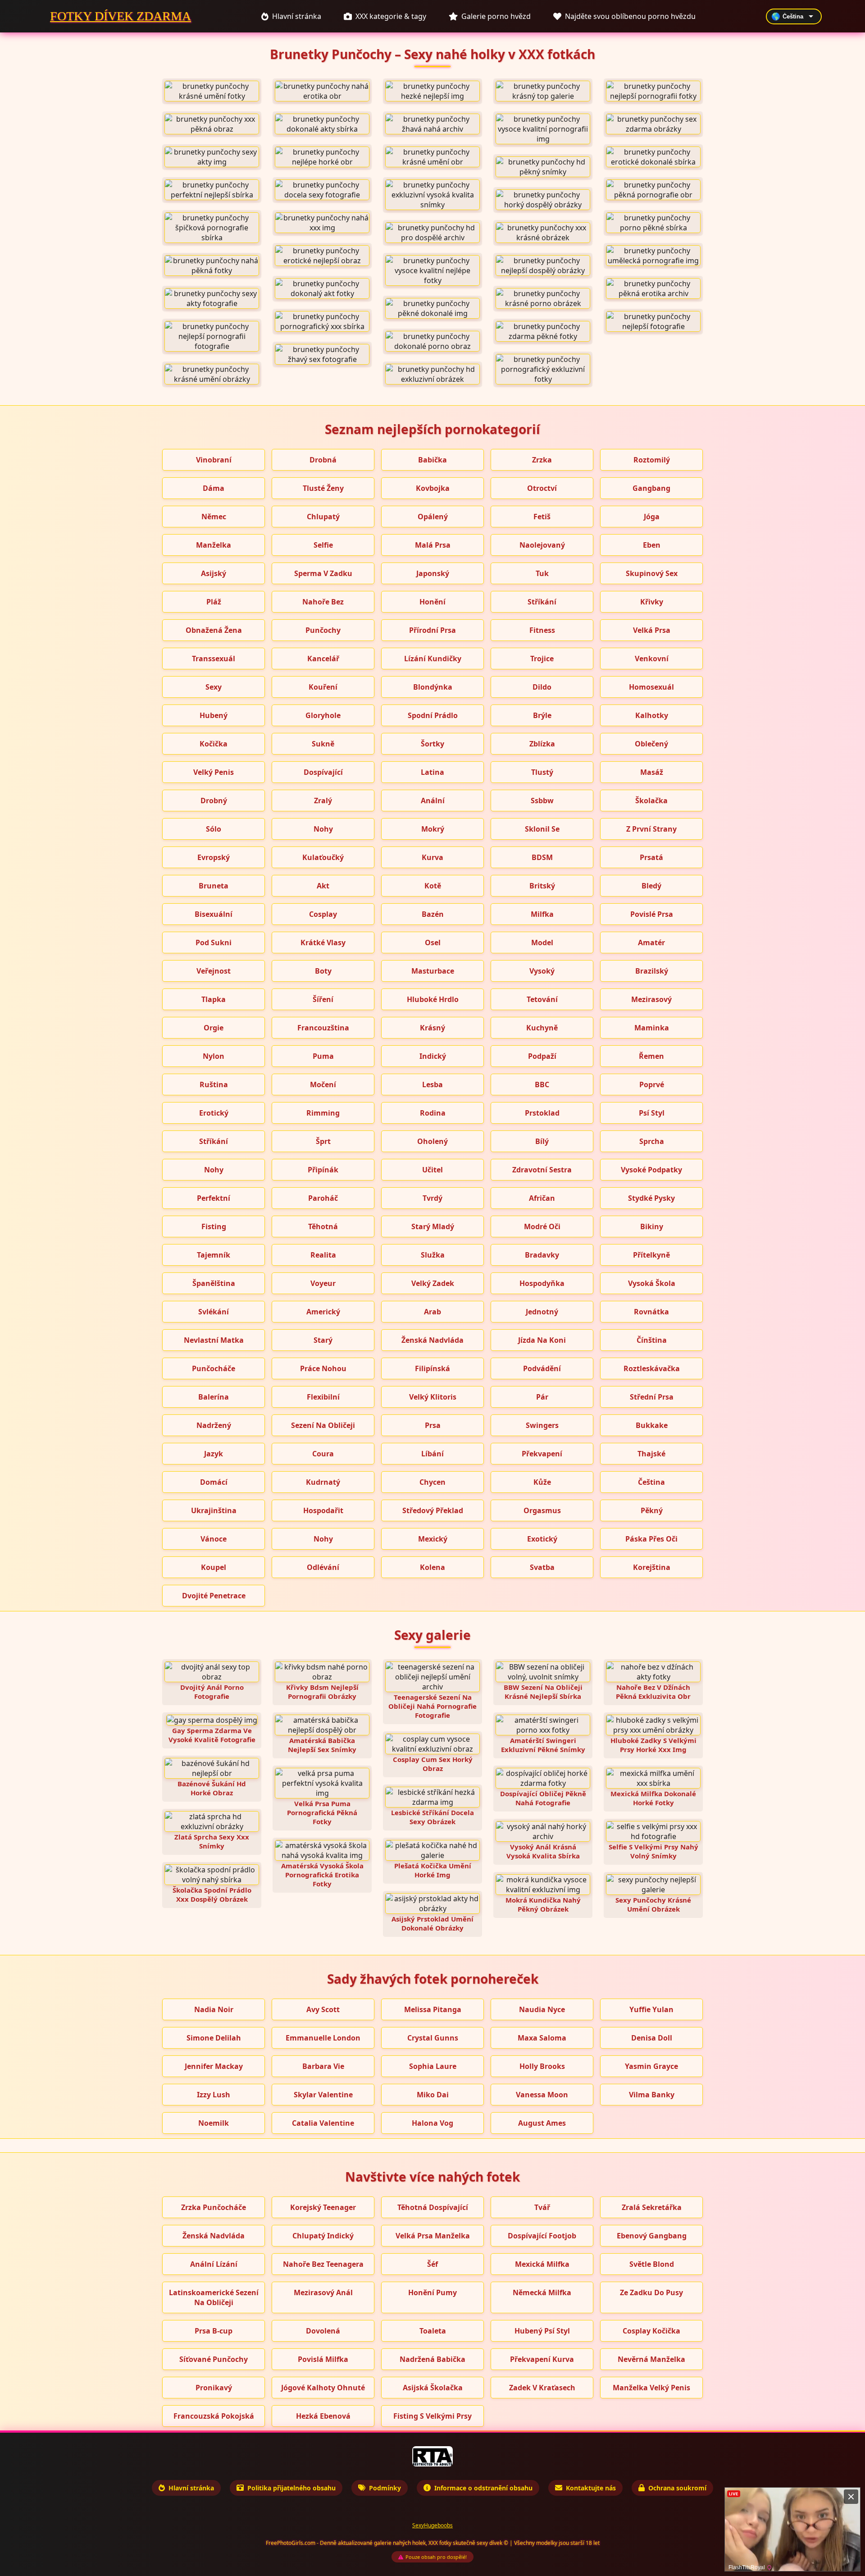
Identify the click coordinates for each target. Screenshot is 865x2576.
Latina (432, 772)
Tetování (542, 999)
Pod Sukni (214, 943)
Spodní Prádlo (433, 715)
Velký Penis (214, 772)
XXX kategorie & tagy (391, 16)
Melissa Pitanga (433, 2009)
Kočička (214, 744)
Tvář (542, 2207)
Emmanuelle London (323, 2038)
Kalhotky (652, 715)
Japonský (433, 573)
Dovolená (323, 2331)
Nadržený (214, 1425)
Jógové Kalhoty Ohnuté (323, 2388)
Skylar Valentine (323, 2095)
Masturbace (433, 971)
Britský (542, 886)
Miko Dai (433, 2095)
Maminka (652, 1028)
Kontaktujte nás (591, 2488)
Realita (323, 1255)
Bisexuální (214, 914)
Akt (323, 886)
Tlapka (214, 999)
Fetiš (542, 517)
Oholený (432, 1141)
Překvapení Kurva (542, 2359)
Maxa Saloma (542, 2038)
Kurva (432, 857)
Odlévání (323, 1567)
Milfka (542, 914)
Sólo (214, 829)
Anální (433, 801)
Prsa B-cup (214, 2331)
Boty (323, 971)
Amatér (651, 943)
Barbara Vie (323, 2066)
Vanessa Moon (542, 2095)
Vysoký (542, 971)
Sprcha (652, 1141)
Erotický (214, 1113)
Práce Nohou (323, 1368)
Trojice (542, 659)
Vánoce (214, 1539)
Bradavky (542, 1255)
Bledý (651, 886)
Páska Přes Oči (651, 1539)
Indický (433, 1056)
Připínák (323, 1170)
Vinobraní (214, 460)
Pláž (214, 602)
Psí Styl (652, 1113)
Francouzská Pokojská (214, 2416)
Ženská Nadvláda (432, 1340)
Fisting (214, 1226)
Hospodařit (323, 1510)
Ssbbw (542, 801)
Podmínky (385, 2488)
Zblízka (542, 744)
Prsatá (651, 857)
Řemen (651, 1056)
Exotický (542, 1539)
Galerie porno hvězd (496, 16)
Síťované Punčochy (214, 2359)
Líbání (432, 1454)
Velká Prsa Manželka (433, 2236)
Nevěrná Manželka (651, 2359)
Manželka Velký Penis (651, 2388)
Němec (214, 517)
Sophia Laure (433, 2066)
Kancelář (323, 659)
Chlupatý (323, 517)
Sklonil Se (542, 829)
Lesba (432, 1084)
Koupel (214, 1567)
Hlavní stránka (297, 16)
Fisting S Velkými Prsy (432, 2416)
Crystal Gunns (433, 2038)
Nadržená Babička (432, 2359)
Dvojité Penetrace (214, 1596)
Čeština (651, 1482)
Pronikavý (214, 2388)
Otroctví (542, 488)
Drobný (214, 801)
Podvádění (542, 1368)
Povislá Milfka (323, 2359)
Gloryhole (323, 715)
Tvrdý (432, 1198)
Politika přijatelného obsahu (291, 2488)
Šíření (323, 999)
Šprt (323, 1141)
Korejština (652, 1567)
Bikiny (652, 1226)
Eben (652, 545)
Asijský (214, 573)
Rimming (323, 1113)
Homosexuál (651, 687)
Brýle (542, 715)
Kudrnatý (323, 1482)
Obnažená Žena (214, 630)
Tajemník (214, 1255)
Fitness (542, 630)
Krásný (432, 1028)
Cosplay (323, 914)
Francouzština (323, 1028)
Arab (432, 1312)
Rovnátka (651, 1312)
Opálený (433, 517)
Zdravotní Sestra (542, 1170)
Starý (323, 1340)
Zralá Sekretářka (652, 2207)
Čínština (652, 1340)
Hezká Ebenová (323, 2416)
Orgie (214, 1028)
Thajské (651, 1454)
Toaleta (433, 2331)
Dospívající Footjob (542, 2236)
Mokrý (433, 829)
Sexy (214, 687)
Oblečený (651, 744)
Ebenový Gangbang (652, 2236)
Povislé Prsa (652, 914)
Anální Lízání (214, 2264)
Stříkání (542, 602)
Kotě (433, 886)
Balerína (214, 1397)
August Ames (542, 2123)
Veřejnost (214, 971)
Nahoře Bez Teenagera (323, 2264)
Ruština (214, 1084)
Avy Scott (323, 2009)
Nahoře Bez (323, 602)
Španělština (214, 1283)
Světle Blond (652, 2264)
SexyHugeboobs (432, 2525)
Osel (433, 943)
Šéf (432, 2264)
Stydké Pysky (651, 1198)
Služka (433, 1255)
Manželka (214, 545)
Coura (323, 1454)
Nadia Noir (214, 2009)
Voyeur (323, 1283)
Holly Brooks (542, 2066)
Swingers (542, 1425)
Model (542, 943)
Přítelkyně (651, 1255)
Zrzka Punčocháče (214, 2207)
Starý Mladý (433, 1226)
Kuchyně (542, 1028)
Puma (323, 1056)
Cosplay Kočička (651, 2331)
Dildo (542, 687)
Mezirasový (651, 999)
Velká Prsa (652, 630)
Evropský (214, 857)
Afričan (542, 1198)
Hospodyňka (542, 1283)
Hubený (214, 715)
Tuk (542, 573)
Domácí (214, 1482)
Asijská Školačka (433, 2388)
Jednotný (542, 1312)
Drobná (323, 460)
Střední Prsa (652, 1397)
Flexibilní (323, 1397)
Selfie (323, 545)
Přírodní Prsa (432, 630)
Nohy (323, 829)
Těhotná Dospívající (433, 2207)
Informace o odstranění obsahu (483, 2488)
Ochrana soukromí (677, 2488)
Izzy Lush (214, 2095)
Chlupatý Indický (323, 2236)
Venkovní (652, 659)
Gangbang (651, 488)
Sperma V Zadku (323, 573)
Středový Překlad (433, 1510)
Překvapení (542, 1454)
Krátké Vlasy (323, 943)
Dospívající (323, 772)
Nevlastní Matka (214, 1340)
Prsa (433, 1425)
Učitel (432, 1170)
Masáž (652, 772)
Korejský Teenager (323, 2207)
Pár (542, 1397)
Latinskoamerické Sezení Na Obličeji (214, 2297)
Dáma (214, 488)
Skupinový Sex (652, 573)
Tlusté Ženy (323, 488)
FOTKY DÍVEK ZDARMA (121, 16)
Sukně (323, 744)
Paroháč (323, 1198)
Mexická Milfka (542, 2264)
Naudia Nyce (542, 2009)
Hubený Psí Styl (542, 2331)
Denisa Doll (652, 2038)
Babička (432, 460)
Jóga (652, 517)
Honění (432, 602)
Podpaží (542, 1056)
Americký (323, 1312)
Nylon (214, 1056)
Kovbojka (433, 488)
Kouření (323, 687)
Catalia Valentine (323, 2123)
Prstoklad (542, 1113)
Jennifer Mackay (214, 2066)
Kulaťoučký (323, 857)
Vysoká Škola (652, 1283)
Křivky (652, 602)
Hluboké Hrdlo (433, 999)
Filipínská (432, 1368)
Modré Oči (542, 1226)
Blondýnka (433, 687)
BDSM (542, 857)
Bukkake (652, 1425)
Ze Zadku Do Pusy (651, 2292)
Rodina (433, 1113)
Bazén (433, 914)
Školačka (651, 801)
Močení (323, 1084)
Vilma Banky (652, 2095)
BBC (542, 1084)
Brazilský (652, 971)
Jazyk (214, 1454)
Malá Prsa (433, 545)
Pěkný (652, 1510)
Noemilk (214, 2123)
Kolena (432, 1567)
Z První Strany (651, 829)
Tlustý (542, 772)
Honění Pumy (432, 2292)
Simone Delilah (214, 2038)
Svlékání (214, 1312)
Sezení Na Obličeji (323, 1425)
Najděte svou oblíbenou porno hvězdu (630, 16)
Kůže (542, 1482)
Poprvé (652, 1084)
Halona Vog (432, 2123)
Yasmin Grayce (651, 2066)
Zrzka (542, 460)
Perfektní (214, 1198)
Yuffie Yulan (651, 2009)
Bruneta (214, 886)
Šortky (432, 744)
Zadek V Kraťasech (542, 2388)
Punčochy (323, 630)
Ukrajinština (214, 1510)
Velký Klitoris (433, 1397)
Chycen (432, 1482)
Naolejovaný (542, 545)
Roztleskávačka (652, 1368)
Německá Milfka (542, 2292)
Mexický (433, 1539)
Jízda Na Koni (542, 1340)
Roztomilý (652, 460)
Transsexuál (214, 659)
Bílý (542, 1141)
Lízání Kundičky (433, 659)
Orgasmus (542, 1510)
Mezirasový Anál (323, 2292)
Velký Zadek (433, 1283)
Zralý (323, 801)
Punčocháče (214, 1368)
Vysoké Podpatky (651, 1170)
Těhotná (323, 1226)
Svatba (542, 1567)
